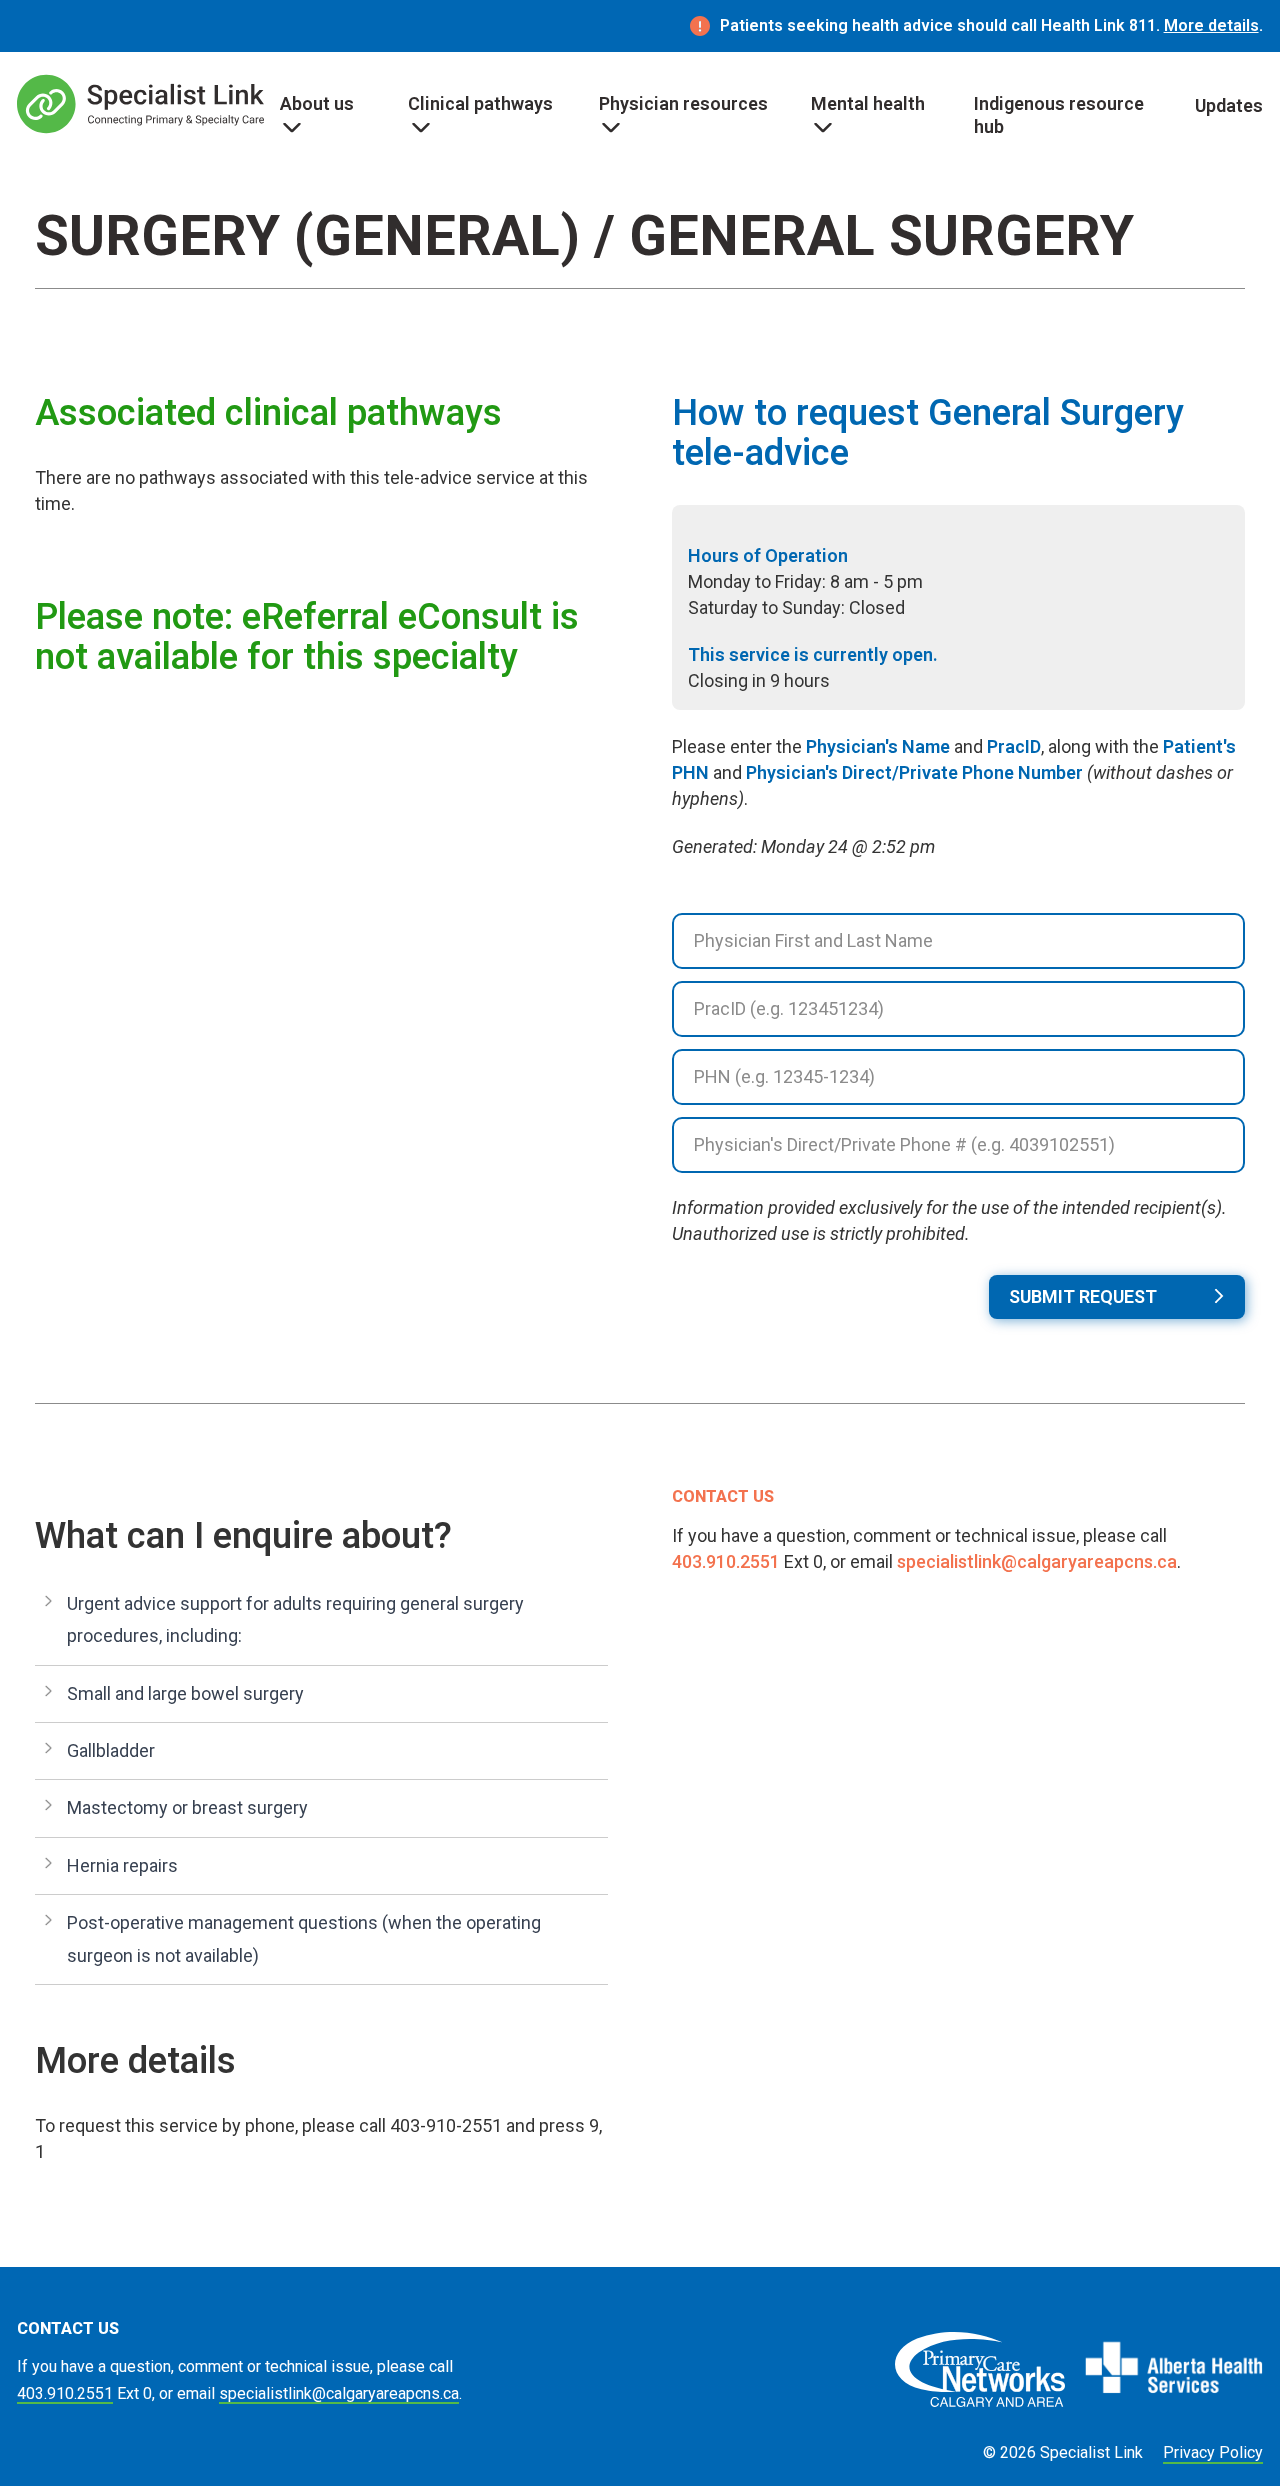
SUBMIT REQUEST (1083, 1296)
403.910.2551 (726, 1561)
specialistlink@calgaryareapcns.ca (1037, 1561)
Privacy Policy (1213, 2452)
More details (1211, 25)
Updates (1229, 105)
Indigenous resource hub (1059, 115)
